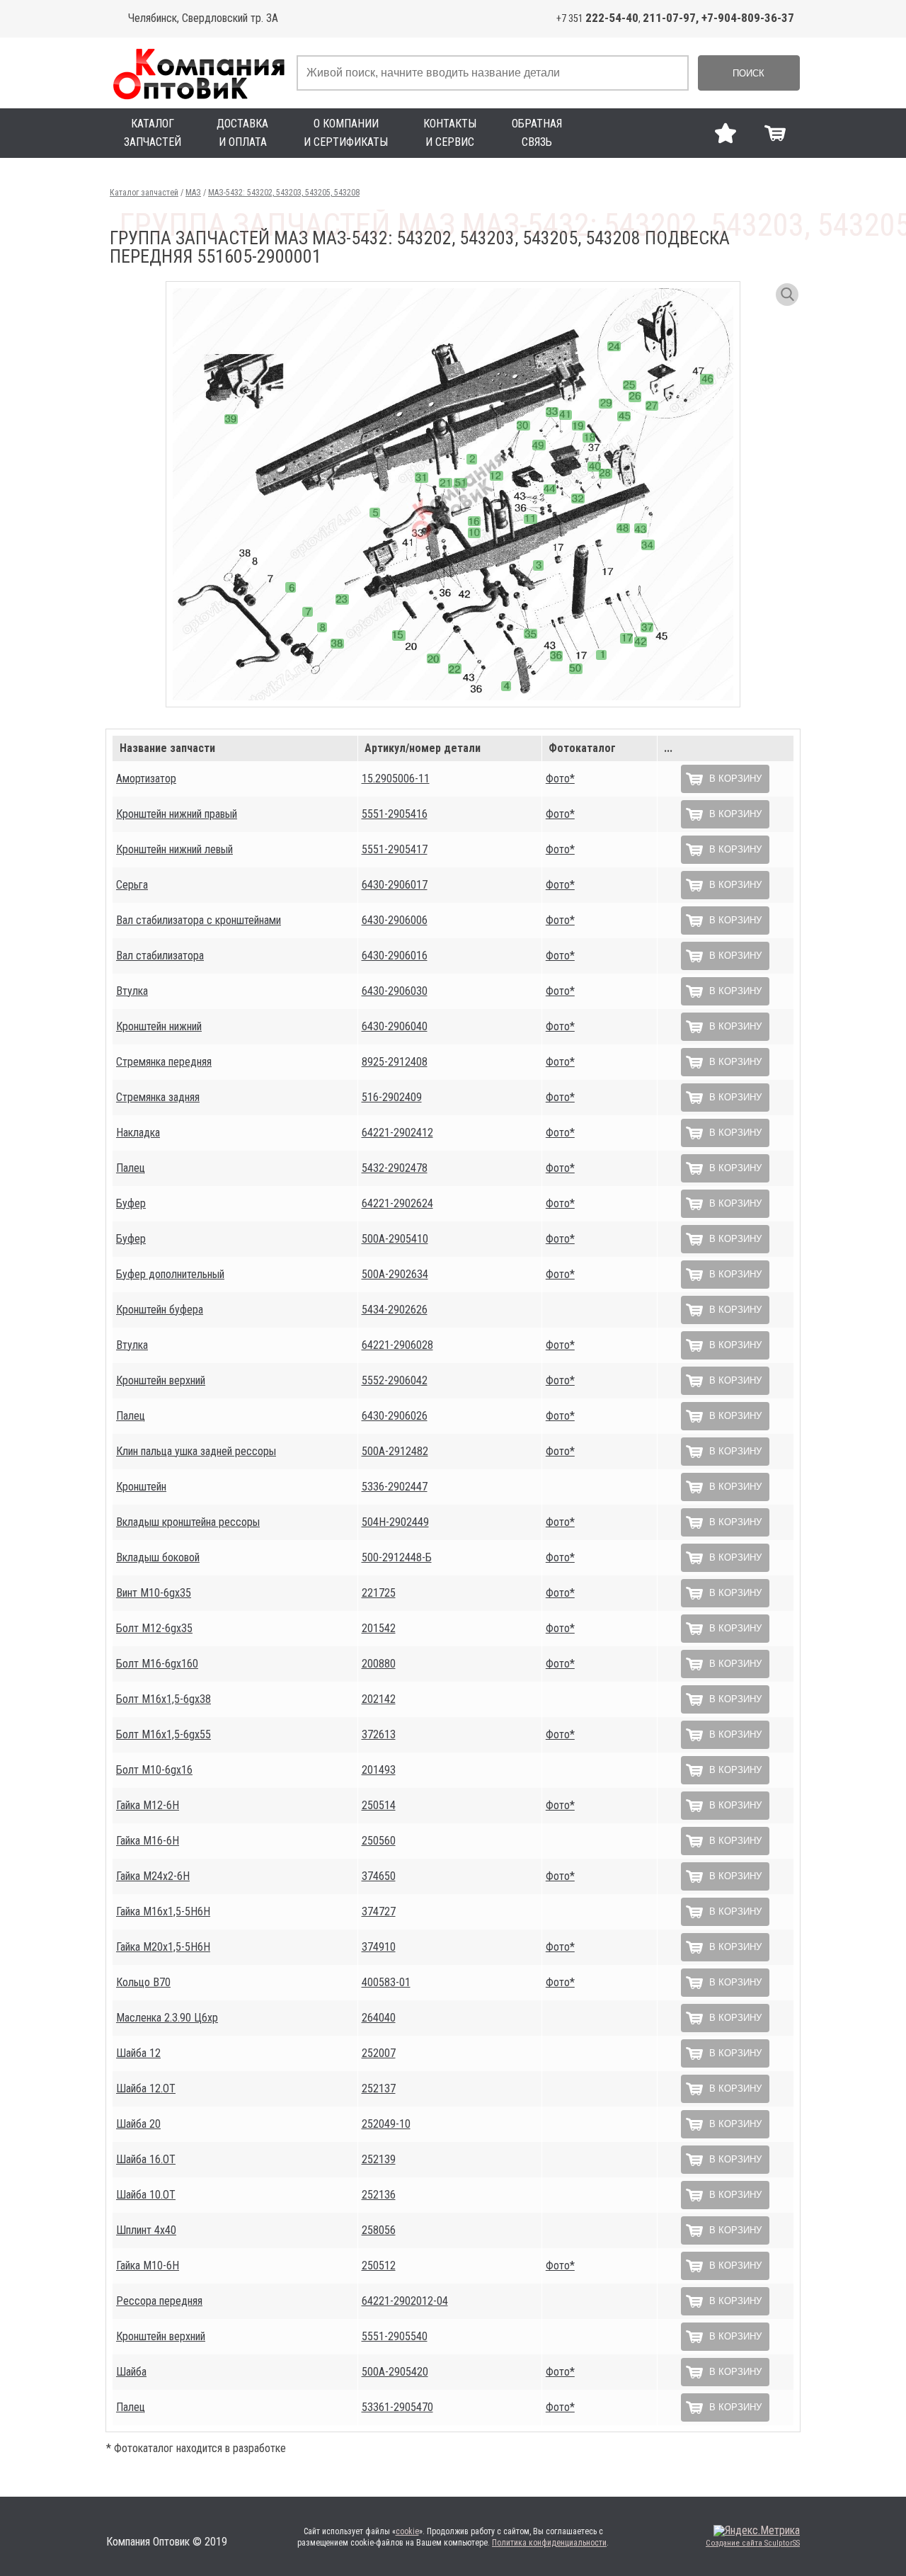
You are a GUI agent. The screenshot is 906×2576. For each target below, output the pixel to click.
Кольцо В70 (143, 1982)
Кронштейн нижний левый (174, 849)
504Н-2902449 (395, 1522)
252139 (379, 2159)
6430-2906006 (395, 920)
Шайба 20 (138, 2124)
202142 (379, 1699)
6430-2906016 (395, 956)
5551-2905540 (395, 2336)
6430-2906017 (395, 885)
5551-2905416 (395, 814)
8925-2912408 (395, 1062)
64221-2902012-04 (405, 2301)
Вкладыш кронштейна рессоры (188, 1522)
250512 (379, 2266)
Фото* (560, 779)
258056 (379, 2230)
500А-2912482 (395, 1451)
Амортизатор (146, 779)
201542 (379, 1628)
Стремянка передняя (164, 1062)
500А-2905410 (395, 1239)
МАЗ (193, 193)
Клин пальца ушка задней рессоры (196, 1451)
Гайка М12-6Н (148, 1805)
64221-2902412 (397, 1133)
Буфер (131, 1203)
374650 (379, 1876)
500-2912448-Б (397, 1557)
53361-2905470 (397, 2407)
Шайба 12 (138, 2053)
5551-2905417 (395, 849)
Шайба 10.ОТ (146, 2195)
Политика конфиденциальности (549, 2543)
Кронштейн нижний (159, 1026)
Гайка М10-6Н (148, 2266)
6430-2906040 (395, 1026)
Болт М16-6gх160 (157, 1664)
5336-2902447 (395, 1487)
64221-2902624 (397, 1203)
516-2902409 (392, 1097)
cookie (407, 2531)
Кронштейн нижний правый (177, 814)
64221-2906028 (397, 1345)
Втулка (132, 991)
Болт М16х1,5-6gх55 (164, 1734)
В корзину (735, 779)
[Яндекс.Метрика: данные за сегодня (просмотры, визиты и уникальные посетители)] (757, 2531)
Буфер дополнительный (170, 1274)
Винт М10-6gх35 (154, 1593)
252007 (379, 2053)
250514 (379, 1805)
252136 (379, 2195)
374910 (379, 1947)
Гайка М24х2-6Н (153, 1876)
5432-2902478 (395, 1168)
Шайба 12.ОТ (146, 2088)
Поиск (749, 73)
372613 (379, 1734)
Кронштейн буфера (160, 1310)
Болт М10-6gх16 (154, 1770)
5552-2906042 (395, 1380)
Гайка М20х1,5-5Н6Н (163, 1947)
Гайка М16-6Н (148, 1841)
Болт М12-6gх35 (154, 1628)
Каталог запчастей (144, 193)
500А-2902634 (395, 1274)
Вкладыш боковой (158, 1557)
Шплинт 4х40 (146, 2230)
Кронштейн (141, 1487)
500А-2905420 (395, 2372)
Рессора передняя (159, 2301)
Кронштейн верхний (161, 1380)
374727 (379, 1911)
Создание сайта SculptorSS (753, 2543)
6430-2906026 (395, 1416)
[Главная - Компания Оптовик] (198, 73)
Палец (131, 1168)
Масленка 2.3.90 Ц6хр (167, 2018)
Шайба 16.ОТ (146, 2159)
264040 (379, 2018)
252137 (379, 2088)
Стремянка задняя (158, 1097)
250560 (379, 1841)
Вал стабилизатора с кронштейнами (199, 920)
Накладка (138, 1133)
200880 (379, 1664)
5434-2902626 (395, 1310)
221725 (379, 1593)
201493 (379, 1770)
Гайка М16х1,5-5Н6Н (163, 1911)
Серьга (132, 885)
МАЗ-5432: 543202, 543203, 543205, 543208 (284, 193)
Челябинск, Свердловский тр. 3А (203, 18)
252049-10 (386, 2124)
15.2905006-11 (396, 779)
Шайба (131, 2372)
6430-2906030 (395, 991)
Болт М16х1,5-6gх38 (164, 1699)
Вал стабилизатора (160, 956)
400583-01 (386, 1982)
